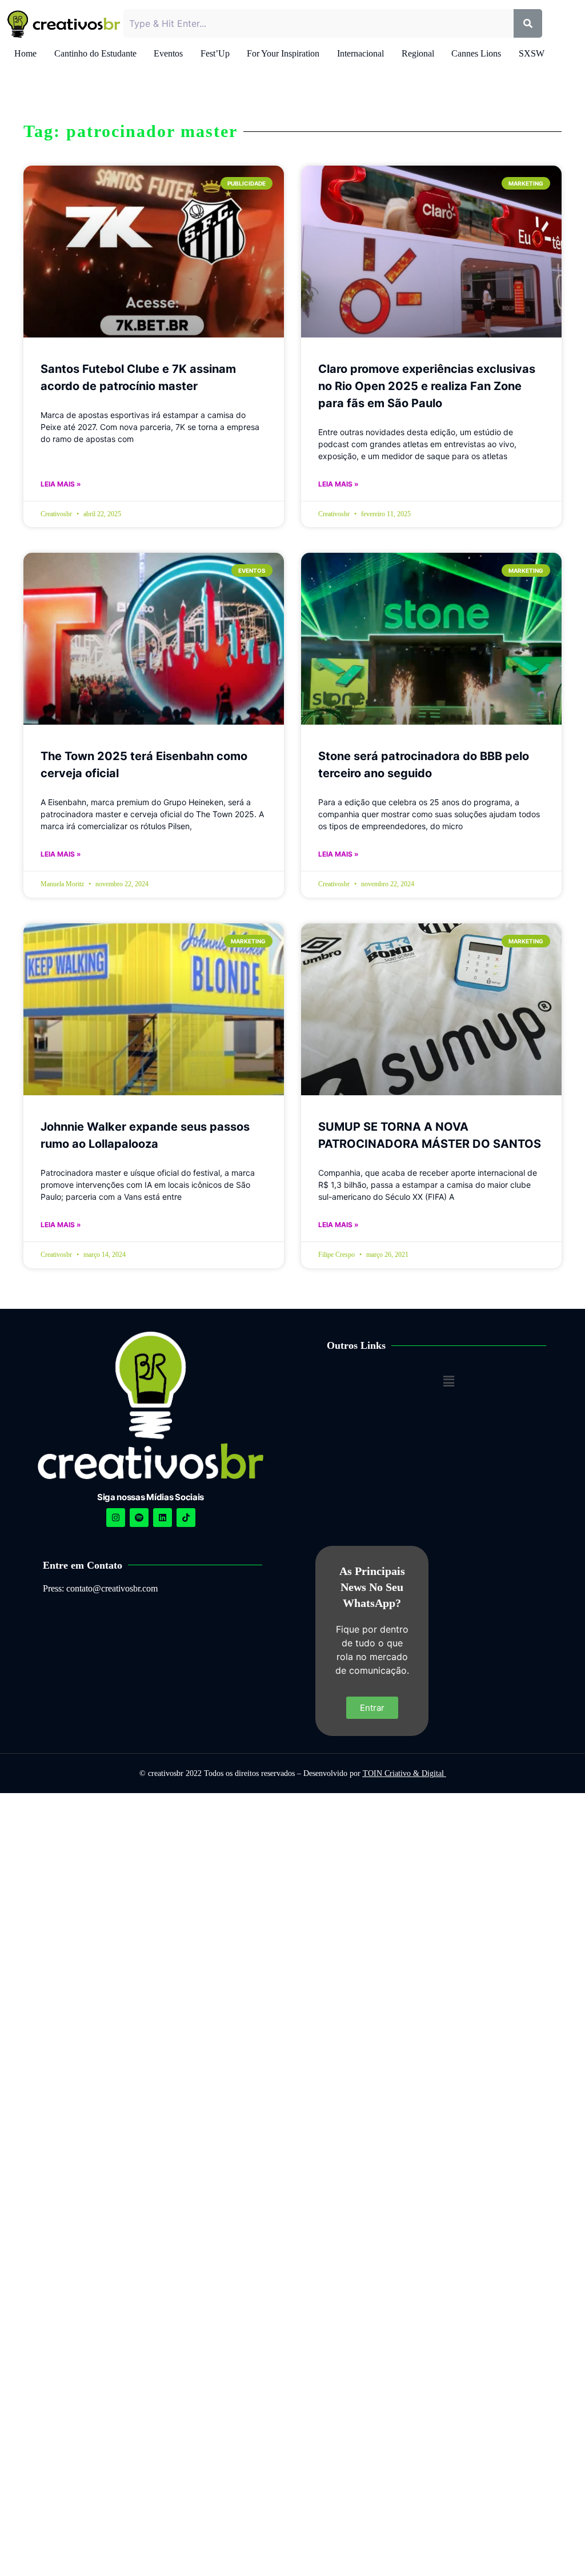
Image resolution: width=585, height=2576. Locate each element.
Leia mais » (61, 484)
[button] (448, 1381)
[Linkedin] (163, 1518)
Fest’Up (215, 53)
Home (25, 53)
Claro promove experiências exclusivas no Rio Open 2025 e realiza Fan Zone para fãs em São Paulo (427, 386)
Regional (418, 53)
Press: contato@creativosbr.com (100, 1588)
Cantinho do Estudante (95, 53)
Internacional (360, 53)
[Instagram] (116, 1518)
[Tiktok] (186, 1518)
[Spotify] (139, 1518)
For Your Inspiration (283, 53)
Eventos (168, 53)
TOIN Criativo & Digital (404, 1773)
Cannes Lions (476, 53)
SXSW (532, 53)
